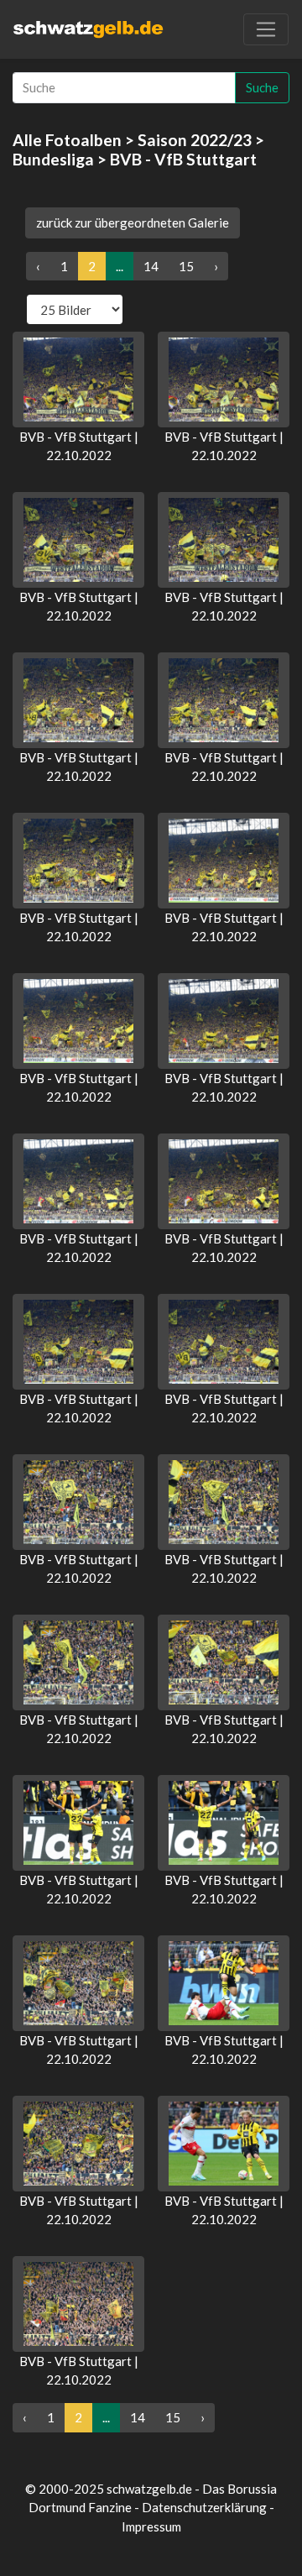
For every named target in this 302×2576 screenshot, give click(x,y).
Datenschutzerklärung (204, 2507)
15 (186, 266)
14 (151, 266)
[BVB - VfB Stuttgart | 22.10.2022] (78, 380)
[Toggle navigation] (266, 29)
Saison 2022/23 (195, 140)
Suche (262, 87)
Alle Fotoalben (67, 140)
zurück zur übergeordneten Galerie (133, 223)
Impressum (151, 2526)
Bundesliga (53, 159)
